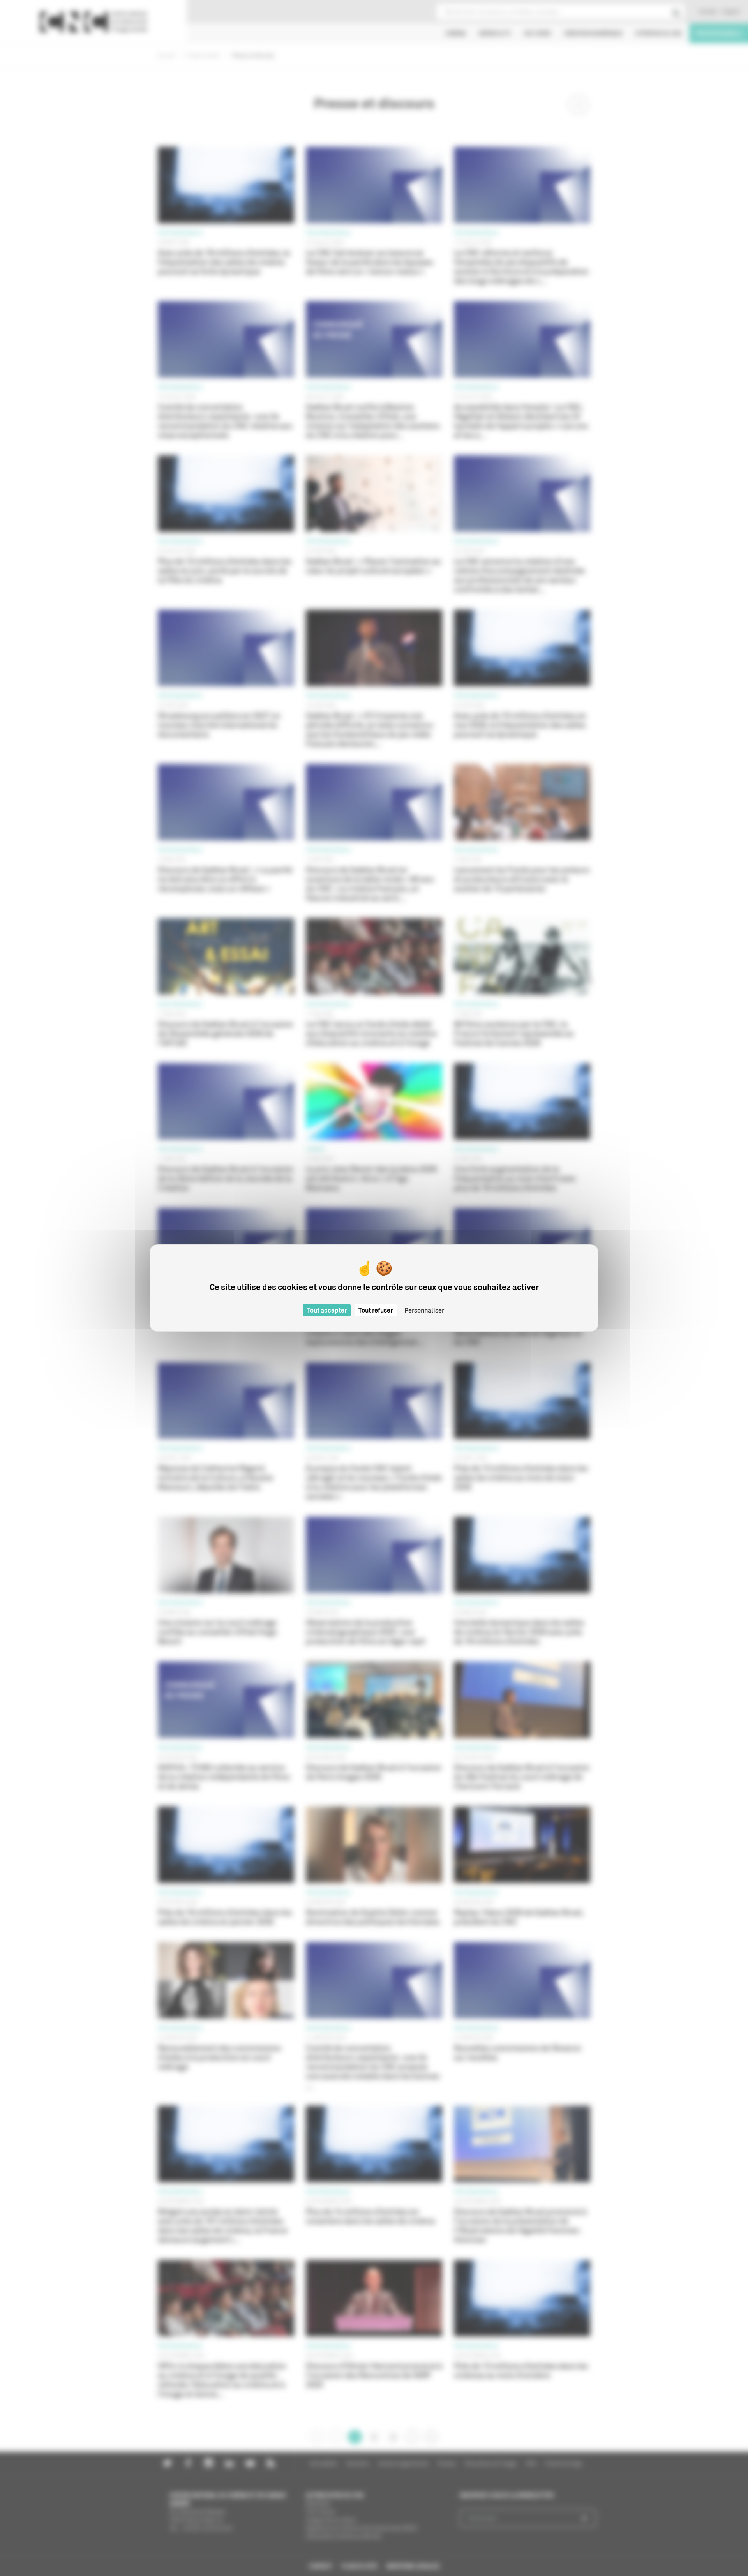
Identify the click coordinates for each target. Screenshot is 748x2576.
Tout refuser (376, 1310)
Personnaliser (424, 1310)
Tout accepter (327, 1310)
